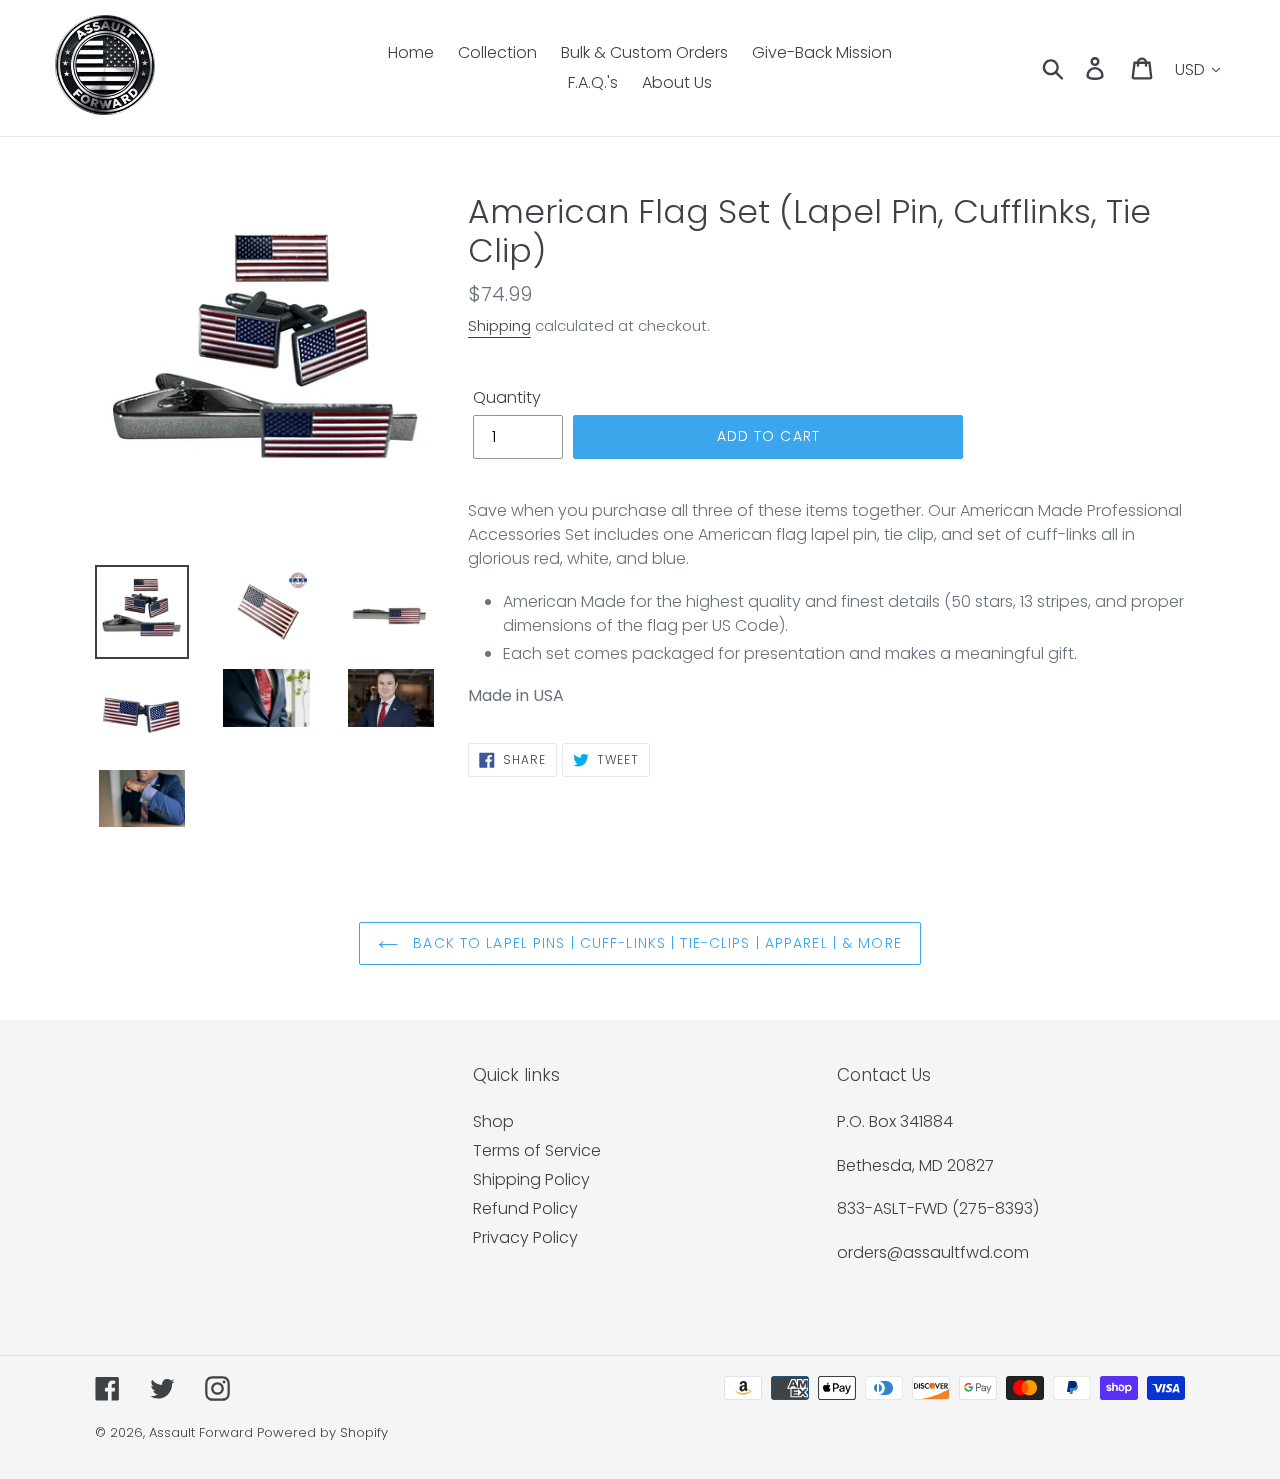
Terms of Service (537, 1150)
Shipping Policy (531, 1179)
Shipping (499, 325)
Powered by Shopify (322, 1432)
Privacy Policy (525, 1237)
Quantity (507, 397)
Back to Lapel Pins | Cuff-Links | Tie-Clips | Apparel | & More (655, 943)
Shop (493, 1121)
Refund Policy (525, 1208)
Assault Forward (201, 1432)
